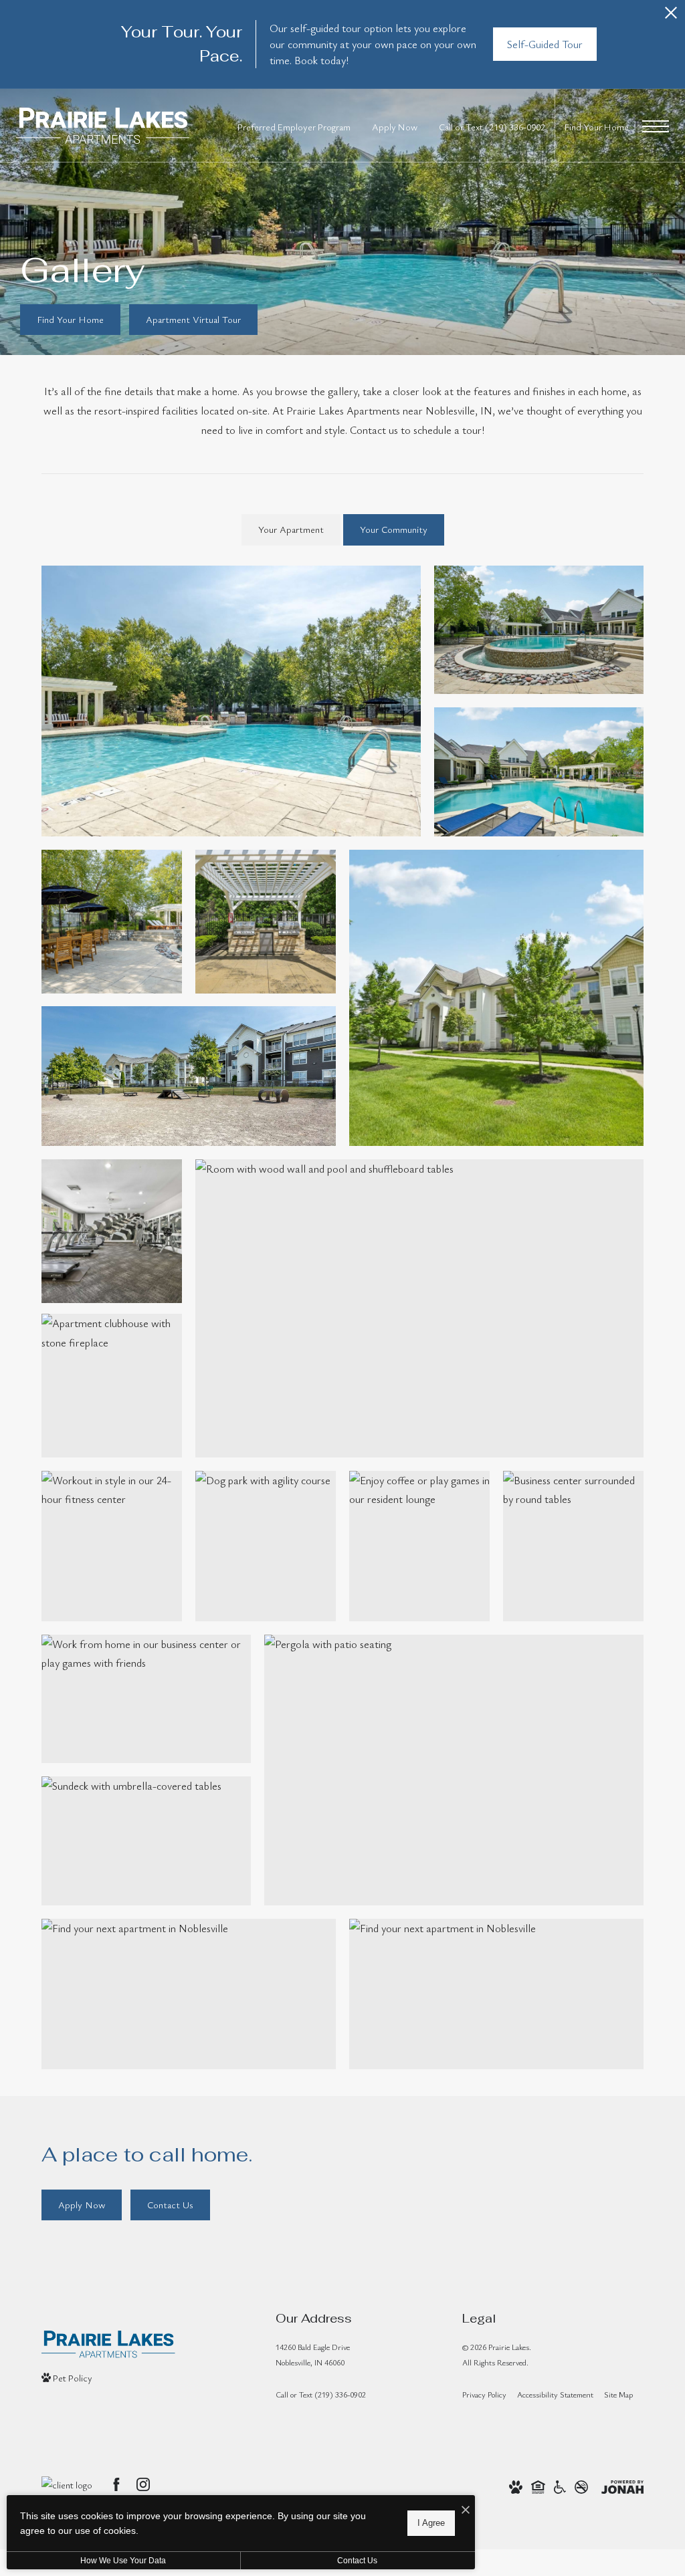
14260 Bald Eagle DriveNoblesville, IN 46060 (313, 2354)
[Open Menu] (656, 126)
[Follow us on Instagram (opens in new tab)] (143, 2484)
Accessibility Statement (555, 2394)
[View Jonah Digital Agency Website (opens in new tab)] (622, 2485)
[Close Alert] (671, 16)
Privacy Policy (484, 2394)
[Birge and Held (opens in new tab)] (67, 2485)
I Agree (431, 2523)
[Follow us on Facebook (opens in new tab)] (116, 2484)
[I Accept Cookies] (466, 2510)
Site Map (618, 2394)
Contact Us (357, 2561)
